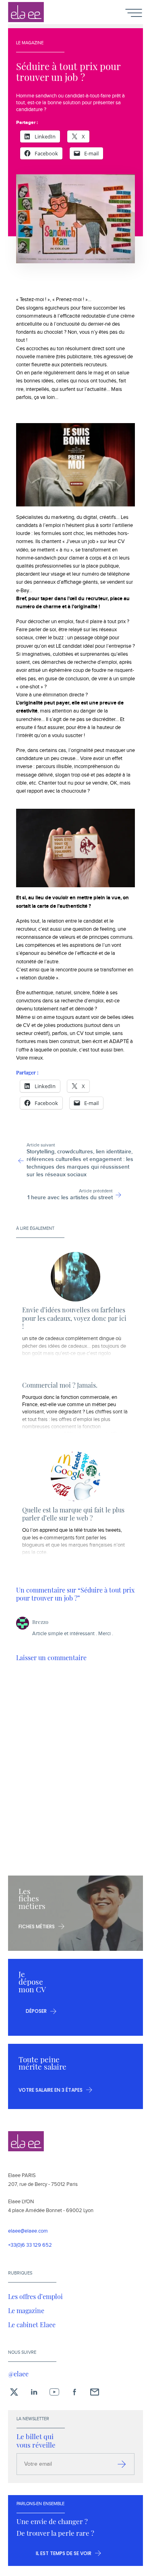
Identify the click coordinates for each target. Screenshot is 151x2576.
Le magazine (26, 2310)
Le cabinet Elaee (32, 2324)
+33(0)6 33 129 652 (30, 2245)
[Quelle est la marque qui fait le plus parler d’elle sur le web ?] (75, 1476)
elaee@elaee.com (28, 2231)
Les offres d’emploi (35, 2296)
